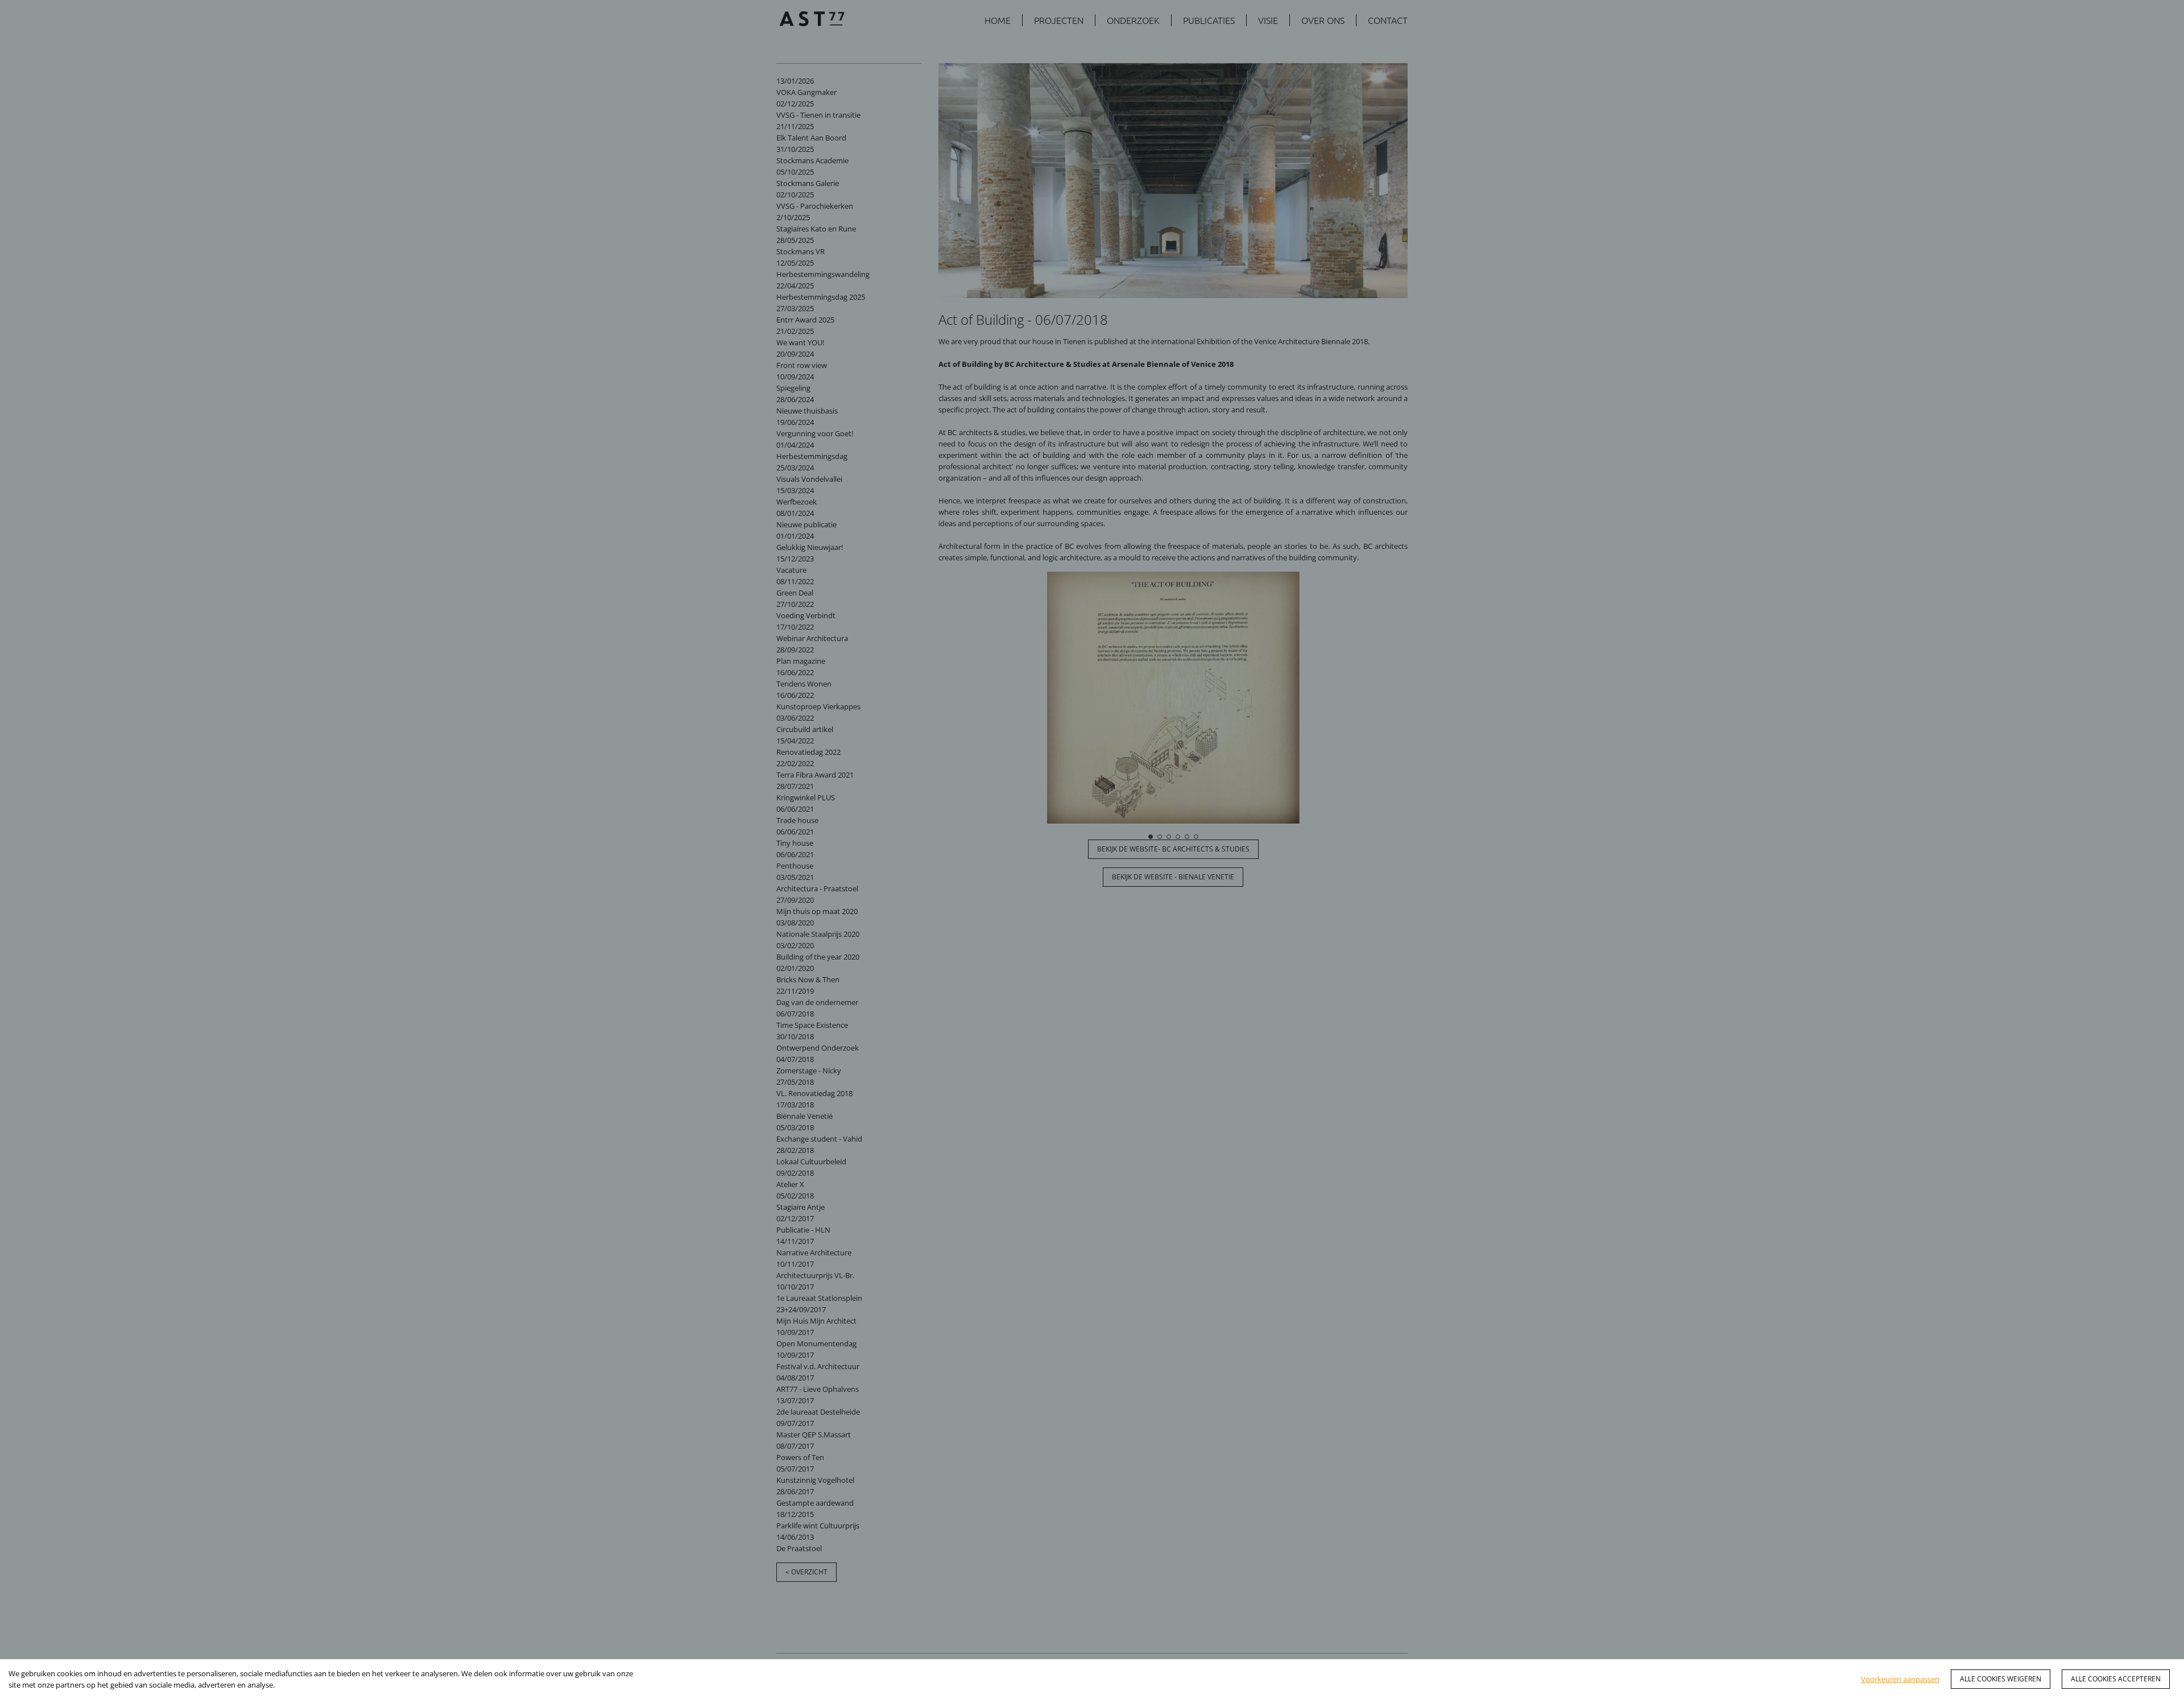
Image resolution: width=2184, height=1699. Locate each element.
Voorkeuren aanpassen (1900, 1679)
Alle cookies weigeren (2001, 1679)
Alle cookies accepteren (2116, 1679)
